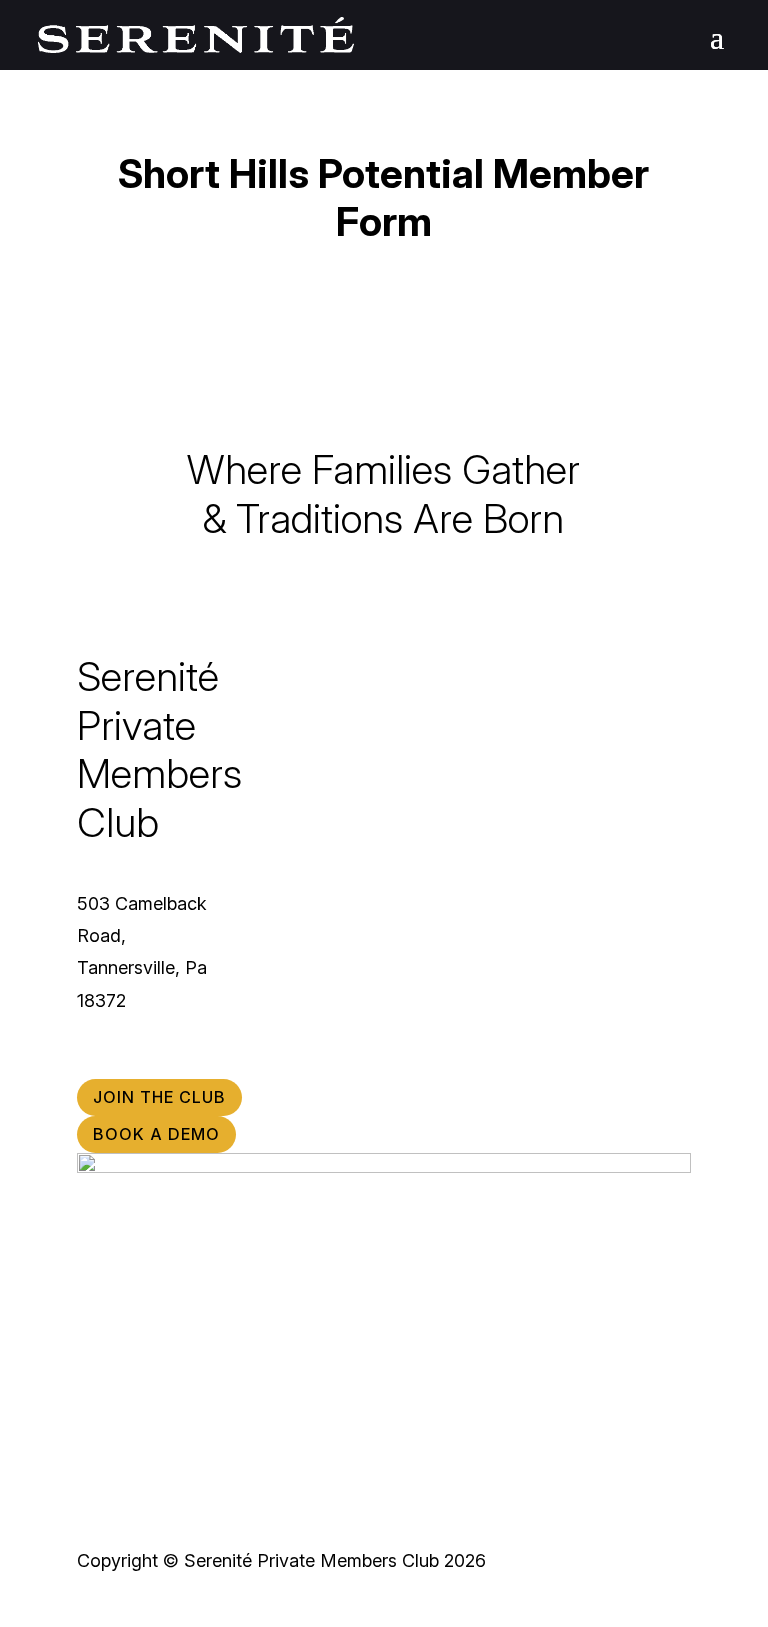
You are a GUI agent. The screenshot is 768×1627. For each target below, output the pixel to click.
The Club (357, 671)
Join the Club (357, 773)
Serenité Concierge (358, 875)
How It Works (357, 705)
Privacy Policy (644, 869)
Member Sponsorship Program (620, 678)
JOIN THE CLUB (159, 1097)
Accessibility (650, 903)
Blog (676, 937)
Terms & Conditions (627, 835)
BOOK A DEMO (156, 1134)
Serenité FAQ (647, 753)
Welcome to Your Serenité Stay (604, 794)
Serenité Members (358, 841)
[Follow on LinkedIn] (177, 1063)
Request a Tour (358, 807)
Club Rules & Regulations (609, 719)
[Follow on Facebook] (135, 1063)
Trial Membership (358, 739)
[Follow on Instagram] (93, 1063)
